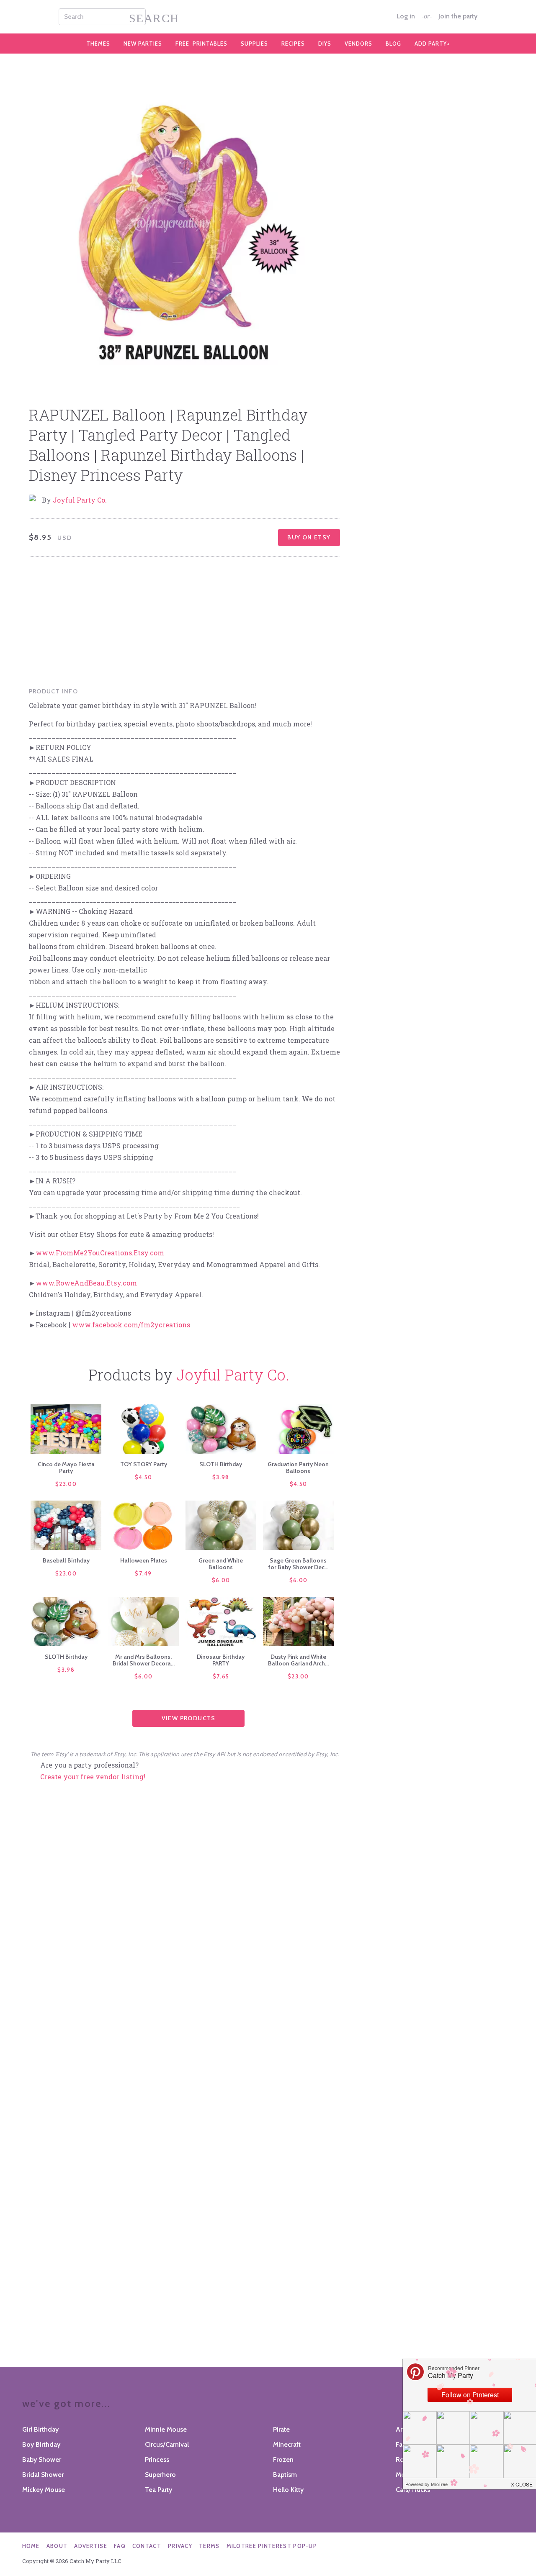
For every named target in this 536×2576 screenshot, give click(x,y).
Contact (147, 2546)
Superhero (160, 2475)
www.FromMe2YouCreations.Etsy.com (100, 1253)
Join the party (458, 16)
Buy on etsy (309, 537)
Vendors (358, 44)
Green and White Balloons (221, 1564)
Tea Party (158, 2490)
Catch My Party (268, 17)
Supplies (254, 44)
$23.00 (66, 1484)
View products (189, 1718)
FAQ (120, 2546)
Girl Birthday (40, 2429)
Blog (393, 44)
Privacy (180, 2546)
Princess (157, 2459)
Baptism (285, 2475)
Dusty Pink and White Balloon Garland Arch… (298, 1660)
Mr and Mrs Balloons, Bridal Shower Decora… (144, 1660)
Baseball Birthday (66, 1560)
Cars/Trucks (413, 2490)
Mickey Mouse (44, 2490)
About (57, 2546)
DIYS (325, 44)
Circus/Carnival (167, 2444)
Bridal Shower (43, 2475)
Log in (406, 16)
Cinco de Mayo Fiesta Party (66, 1468)
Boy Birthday (41, 2444)
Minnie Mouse (166, 2429)
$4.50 (144, 1477)
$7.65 (221, 1676)
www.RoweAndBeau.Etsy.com (86, 1283)
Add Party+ (432, 44)
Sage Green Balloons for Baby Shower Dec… (298, 1564)
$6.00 (221, 1580)
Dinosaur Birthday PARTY (221, 1660)
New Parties (143, 44)
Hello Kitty (288, 2490)
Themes (98, 44)
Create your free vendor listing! (93, 1777)
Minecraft (287, 2444)
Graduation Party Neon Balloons (298, 1468)
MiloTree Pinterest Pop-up (272, 2546)
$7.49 (143, 1573)
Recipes (293, 44)
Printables (201, 44)
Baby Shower (42, 2459)
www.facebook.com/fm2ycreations (131, 1325)
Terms (209, 2546)
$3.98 (221, 1477)
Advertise (91, 2546)
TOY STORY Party (144, 1464)
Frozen (283, 2459)
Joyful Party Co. (80, 500)
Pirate (281, 2429)
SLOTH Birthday (221, 1464)
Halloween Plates (144, 1560)
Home (31, 2546)
